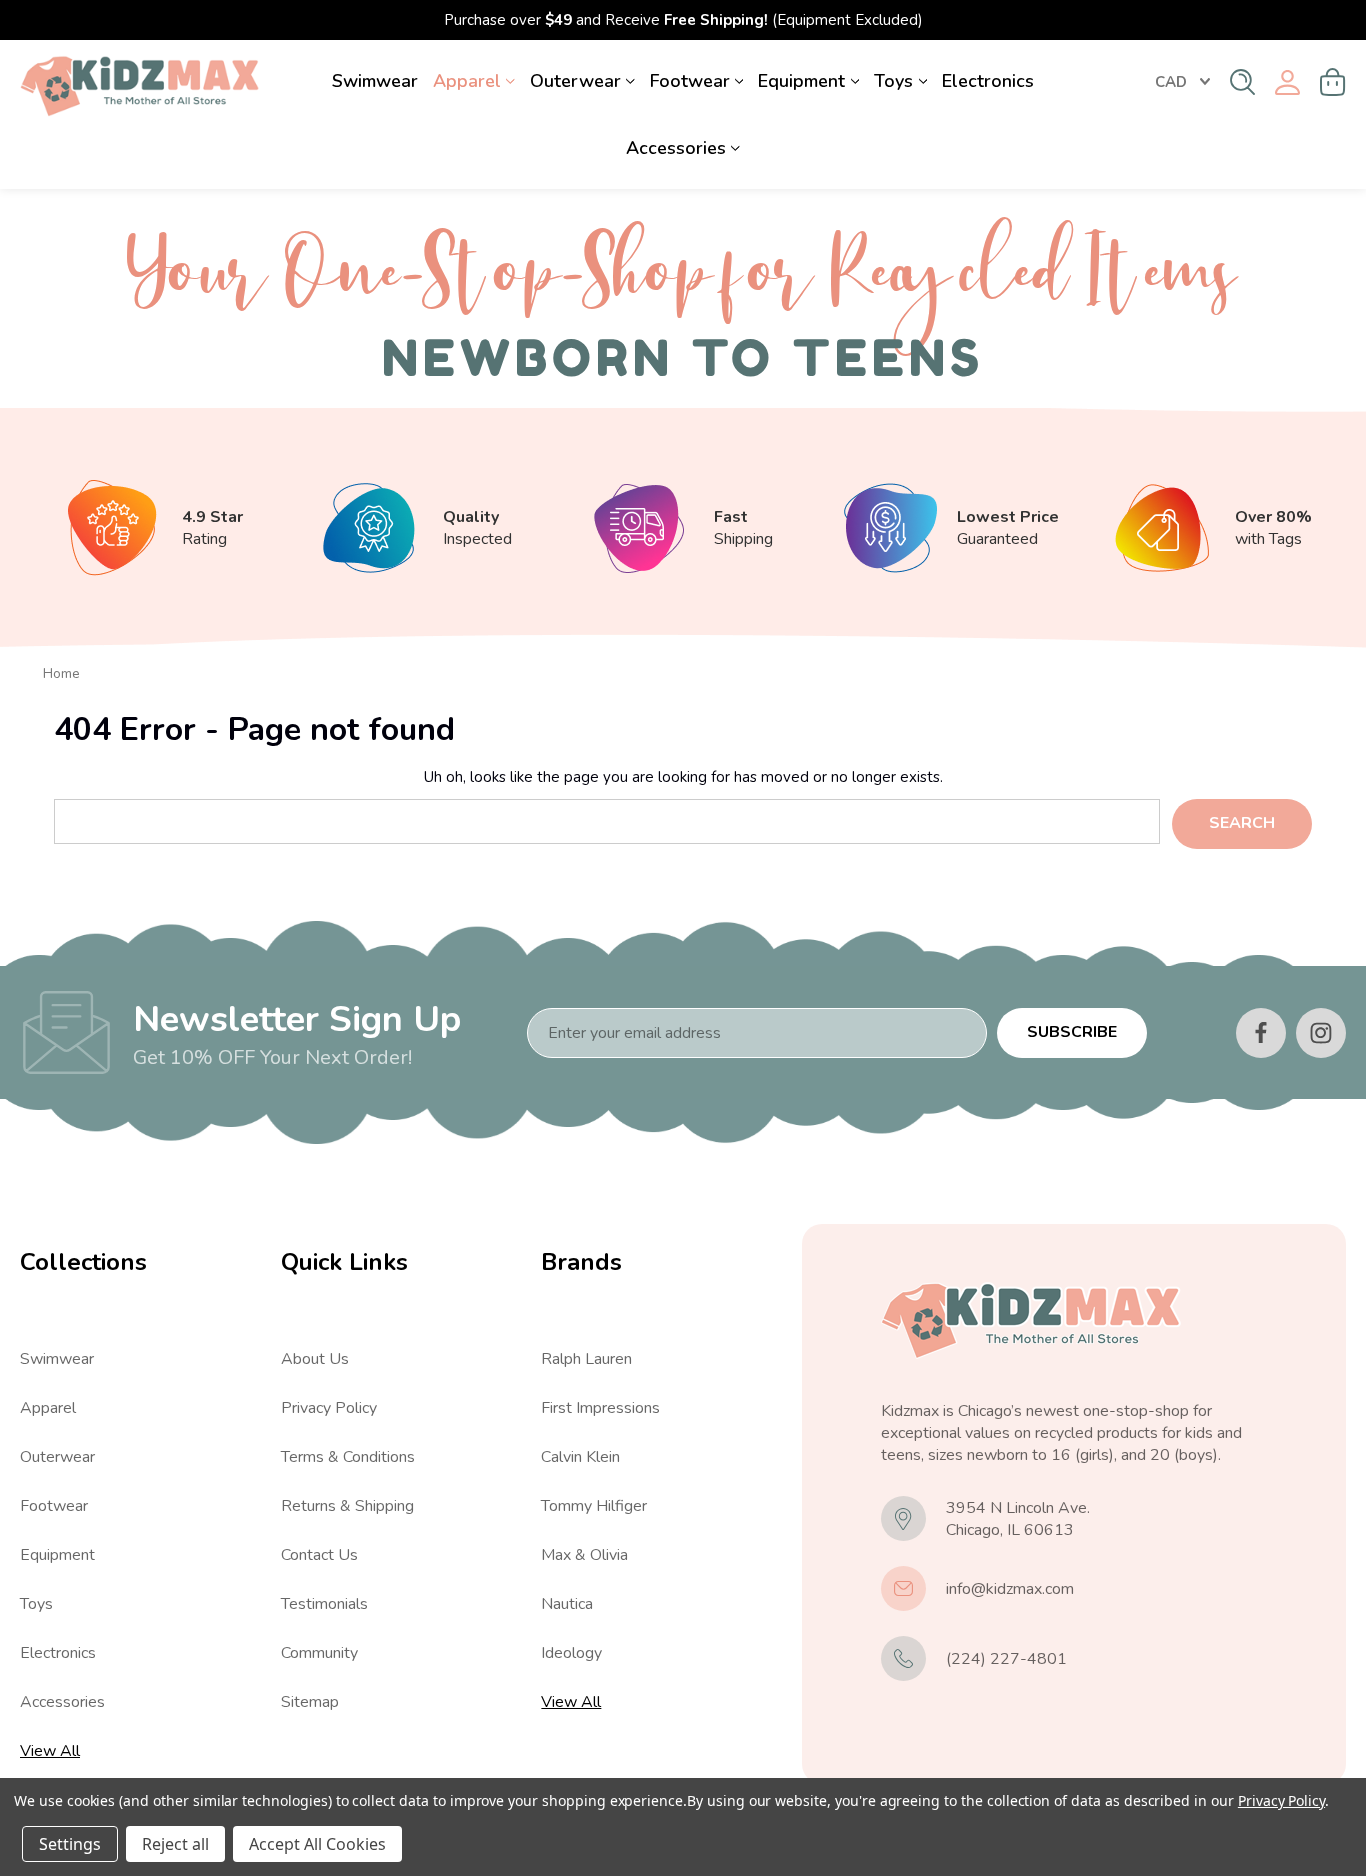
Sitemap (310, 1702)
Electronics (988, 81)
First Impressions (600, 1408)
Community (319, 1653)
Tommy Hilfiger (594, 1506)
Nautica (567, 1604)
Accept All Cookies (317, 1844)
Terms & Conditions (348, 1457)
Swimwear (375, 81)
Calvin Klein (580, 1457)
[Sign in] (1287, 82)
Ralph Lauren (586, 1359)
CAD (1171, 82)
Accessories (676, 148)
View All (50, 1751)
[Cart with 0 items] (1333, 82)
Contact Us (319, 1555)
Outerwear (575, 81)
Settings (70, 1844)
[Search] (1242, 82)
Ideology (571, 1653)
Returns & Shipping (347, 1506)
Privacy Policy (329, 1408)
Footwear (690, 81)
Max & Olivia (584, 1555)
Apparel (467, 81)
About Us (315, 1359)
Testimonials (324, 1604)
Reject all (175, 1844)
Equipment (801, 81)
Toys (893, 81)
